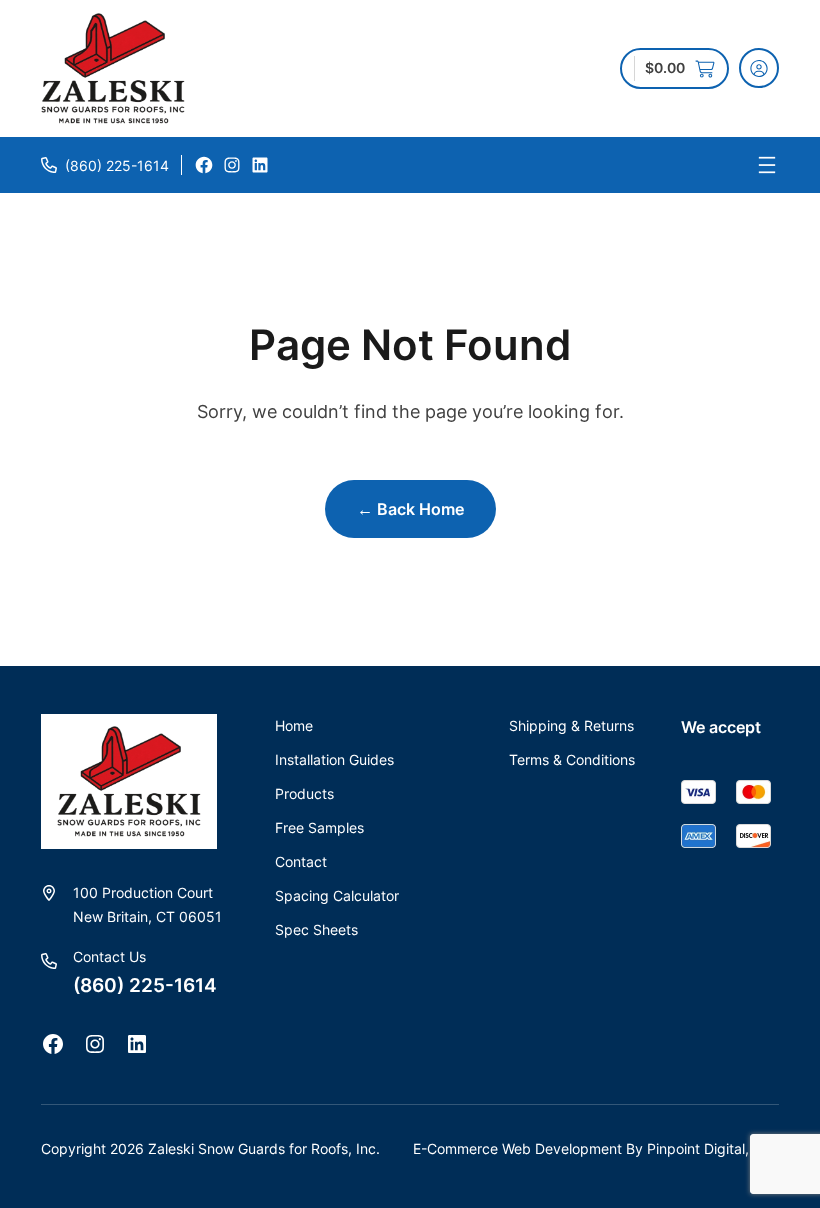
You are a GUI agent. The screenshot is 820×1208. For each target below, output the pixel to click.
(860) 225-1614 (117, 165)
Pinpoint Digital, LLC (713, 1148)
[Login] (759, 68)
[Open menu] (767, 165)
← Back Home (410, 509)
